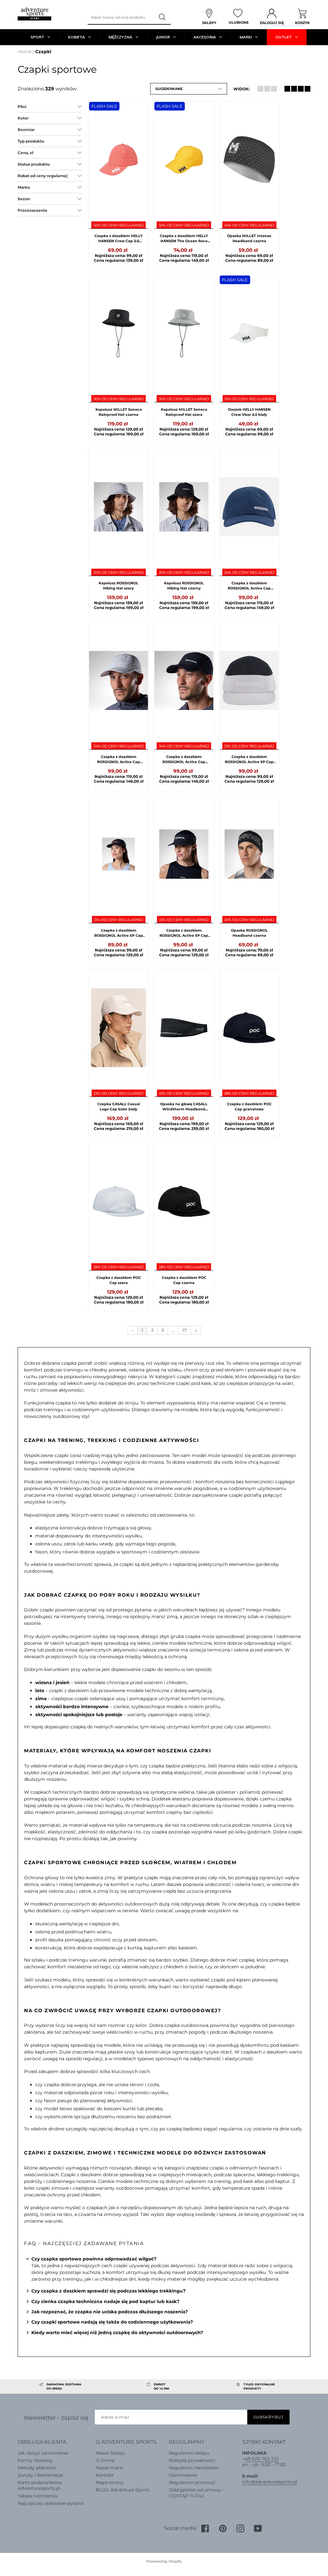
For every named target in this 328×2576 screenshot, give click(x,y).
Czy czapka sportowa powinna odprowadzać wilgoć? (94, 2259)
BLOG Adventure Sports (123, 2490)
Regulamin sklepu (189, 2453)
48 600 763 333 (262, 2459)
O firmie (105, 2460)
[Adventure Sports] (34, 14)
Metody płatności (37, 2468)
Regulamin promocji (192, 2482)
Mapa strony (110, 2482)
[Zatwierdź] (163, 17)
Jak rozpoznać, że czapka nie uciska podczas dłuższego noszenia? (110, 2312)
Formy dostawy (35, 2460)
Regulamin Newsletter (194, 2468)
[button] (189, 89)
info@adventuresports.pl (270, 2482)
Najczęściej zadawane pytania (51, 2503)
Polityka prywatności (192, 2460)
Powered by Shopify (164, 2561)
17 (185, 1330)
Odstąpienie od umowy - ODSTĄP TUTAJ (196, 2493)
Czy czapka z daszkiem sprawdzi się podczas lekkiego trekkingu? (108, 2291)
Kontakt (105, 2475)
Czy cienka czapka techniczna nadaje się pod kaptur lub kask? (105, 2301)
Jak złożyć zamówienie (43, 2453)
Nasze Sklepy (110, 2453)
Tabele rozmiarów (38, 2496)
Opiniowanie (183, 2475)
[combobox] (121, 17)
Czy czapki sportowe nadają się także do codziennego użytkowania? (112, 2322)
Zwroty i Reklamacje (40, 2475)
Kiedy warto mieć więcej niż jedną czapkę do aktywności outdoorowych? (117, 2333)
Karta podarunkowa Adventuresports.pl (40, 2485)
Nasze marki (110, 2468)
